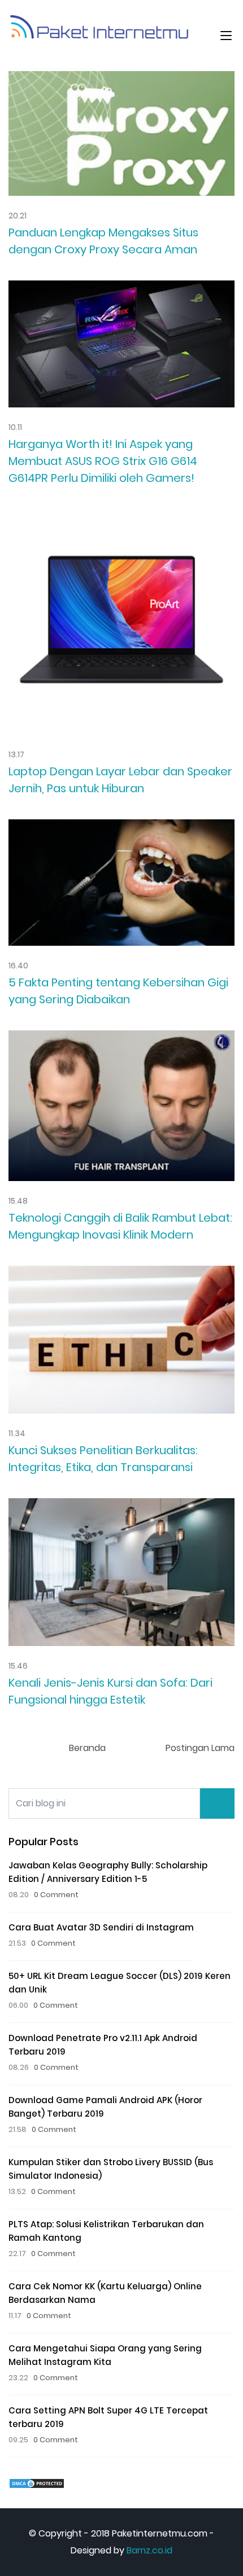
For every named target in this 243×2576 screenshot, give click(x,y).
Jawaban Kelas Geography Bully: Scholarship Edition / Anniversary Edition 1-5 (108, 1872)
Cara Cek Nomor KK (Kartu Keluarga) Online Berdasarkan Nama (105, 2293)
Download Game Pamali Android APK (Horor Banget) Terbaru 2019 (105, 2107)
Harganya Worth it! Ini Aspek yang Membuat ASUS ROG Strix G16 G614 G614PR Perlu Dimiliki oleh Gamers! (103, 461)
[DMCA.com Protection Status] (37, 2483)
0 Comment (56, 1895)
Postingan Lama (200, 1748)
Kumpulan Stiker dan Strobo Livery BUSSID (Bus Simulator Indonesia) (111, 2169)
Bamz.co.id (149, 2550)
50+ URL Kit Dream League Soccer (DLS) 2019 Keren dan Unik (120, 1983)
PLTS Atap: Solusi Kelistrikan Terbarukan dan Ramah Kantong (106, 2231)
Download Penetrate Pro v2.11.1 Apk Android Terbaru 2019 (103, 2045)
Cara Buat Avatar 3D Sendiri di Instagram (101, 1927)
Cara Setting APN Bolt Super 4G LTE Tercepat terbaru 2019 (108, 2417)
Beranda (87, 1748)
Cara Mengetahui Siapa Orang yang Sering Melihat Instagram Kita (105, 2355)
